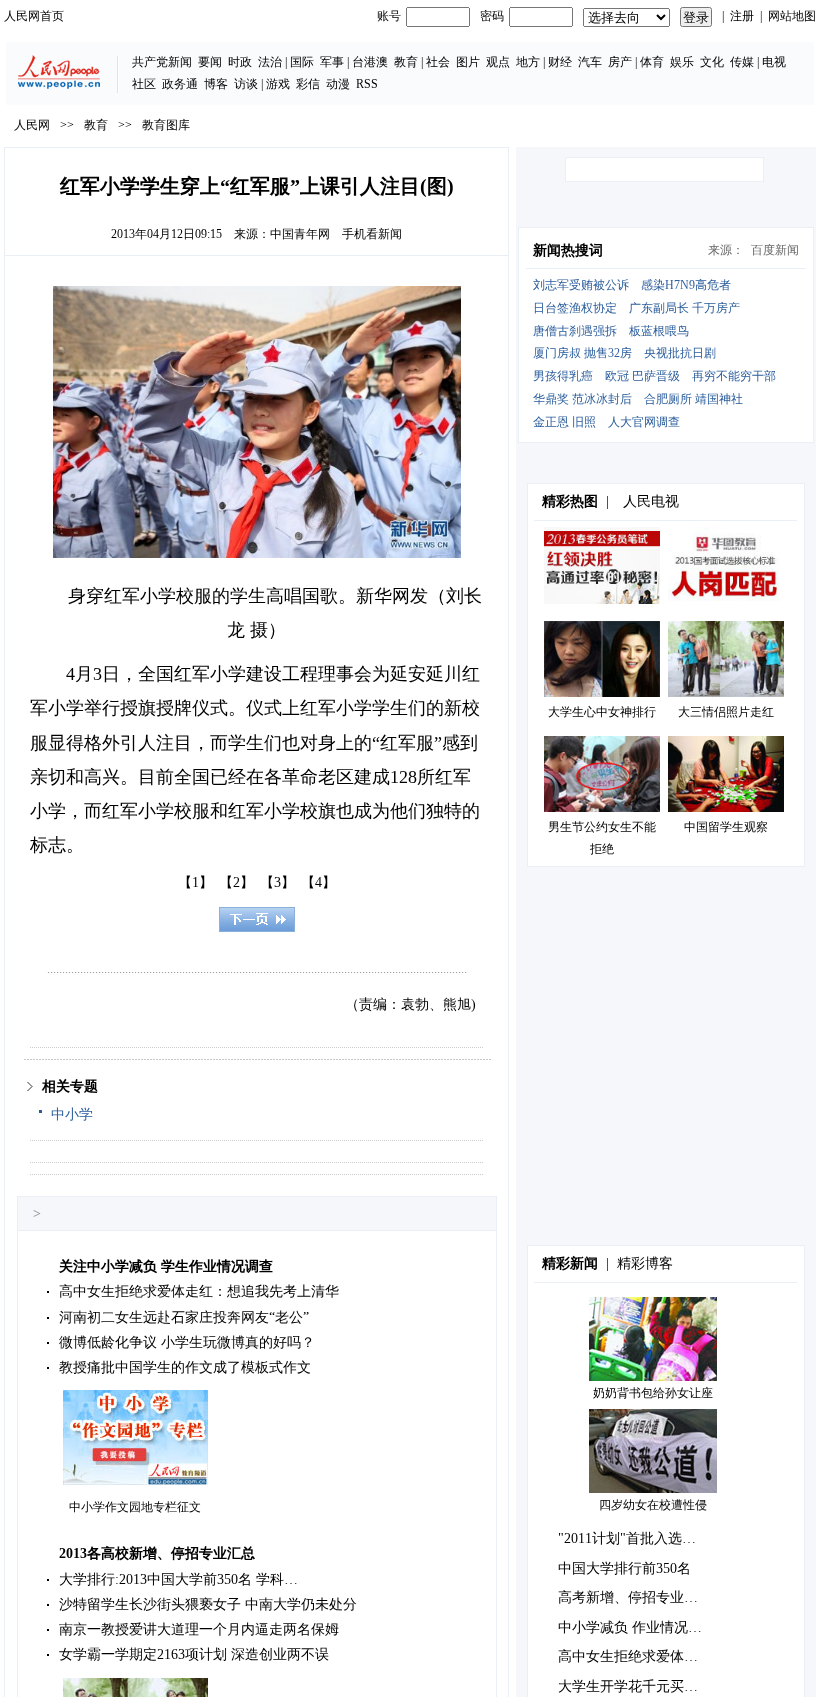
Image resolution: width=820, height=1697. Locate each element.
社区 (144, 84)
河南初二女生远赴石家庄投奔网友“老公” (184, 1317)
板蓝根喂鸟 (659, 331)
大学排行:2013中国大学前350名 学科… (178, 1579)
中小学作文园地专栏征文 (135, 1507)
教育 (406, 62)
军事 (332, 62)
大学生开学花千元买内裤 (635, 1686)
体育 (652, 62)
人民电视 (651, 501)
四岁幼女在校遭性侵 (653, 1505)
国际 (302, 62)
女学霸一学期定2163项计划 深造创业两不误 (194, 1654)
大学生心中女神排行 (602, 712)
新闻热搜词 (568, 250)
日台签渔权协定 (575, 308)
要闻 (210, 62)
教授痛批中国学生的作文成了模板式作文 (185, 1367)
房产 (620, 62)
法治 (270, 62)
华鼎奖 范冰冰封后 (582, 399)
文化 (712, 62)
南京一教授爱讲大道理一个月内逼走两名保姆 (199, 1629)
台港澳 (370, 62)
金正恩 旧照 (564, 422)
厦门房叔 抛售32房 (582, 353)
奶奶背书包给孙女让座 (653, 1393)
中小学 (72, 1114)
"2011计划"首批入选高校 (634, 1538)
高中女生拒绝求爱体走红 (635, 1656)
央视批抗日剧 (680, 353)
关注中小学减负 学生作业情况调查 (166, 1266)
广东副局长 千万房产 (684, 308)
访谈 (246, 84)
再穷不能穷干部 (734, 376)
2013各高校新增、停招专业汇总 (157, 1553)
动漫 (338, 84)
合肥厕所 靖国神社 (693, 399)
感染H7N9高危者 (686, 285)
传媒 (742, 62)
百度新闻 (775, 250)
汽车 (590, 62)
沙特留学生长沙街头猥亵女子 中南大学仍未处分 (208, 1604)
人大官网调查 (644, 422)
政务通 (180, 84)
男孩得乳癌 (563, 376)
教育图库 (166, 125)
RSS (367, 84)
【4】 (318, 882)
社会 (438, 62)
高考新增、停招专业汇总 (635, 1597)
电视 (774, 62)
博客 (216, 84)
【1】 (195, 882)
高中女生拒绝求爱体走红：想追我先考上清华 (199, 1291)
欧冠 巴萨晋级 (642, 376)
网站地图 (792, 16)
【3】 (277, 882)
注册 (742, 16)
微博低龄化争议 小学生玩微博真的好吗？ (187, 1342)
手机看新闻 (372, 234)
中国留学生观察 (726, 827)
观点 (498, 62)
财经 (560, 62)
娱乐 (682, 62)
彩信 (308, 84)
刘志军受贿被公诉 (581, 285)
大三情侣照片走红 (726, 712)
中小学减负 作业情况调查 (637, 1627)
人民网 (32, 125)
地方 (528, 62)
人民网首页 (34, 16)
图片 (468, 62)
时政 (240, 62)
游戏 (278, 84)
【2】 (236, 882)
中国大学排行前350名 (624, 1568)
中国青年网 (300, 234)
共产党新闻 (162, 62)
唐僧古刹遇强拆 (575, 331)
